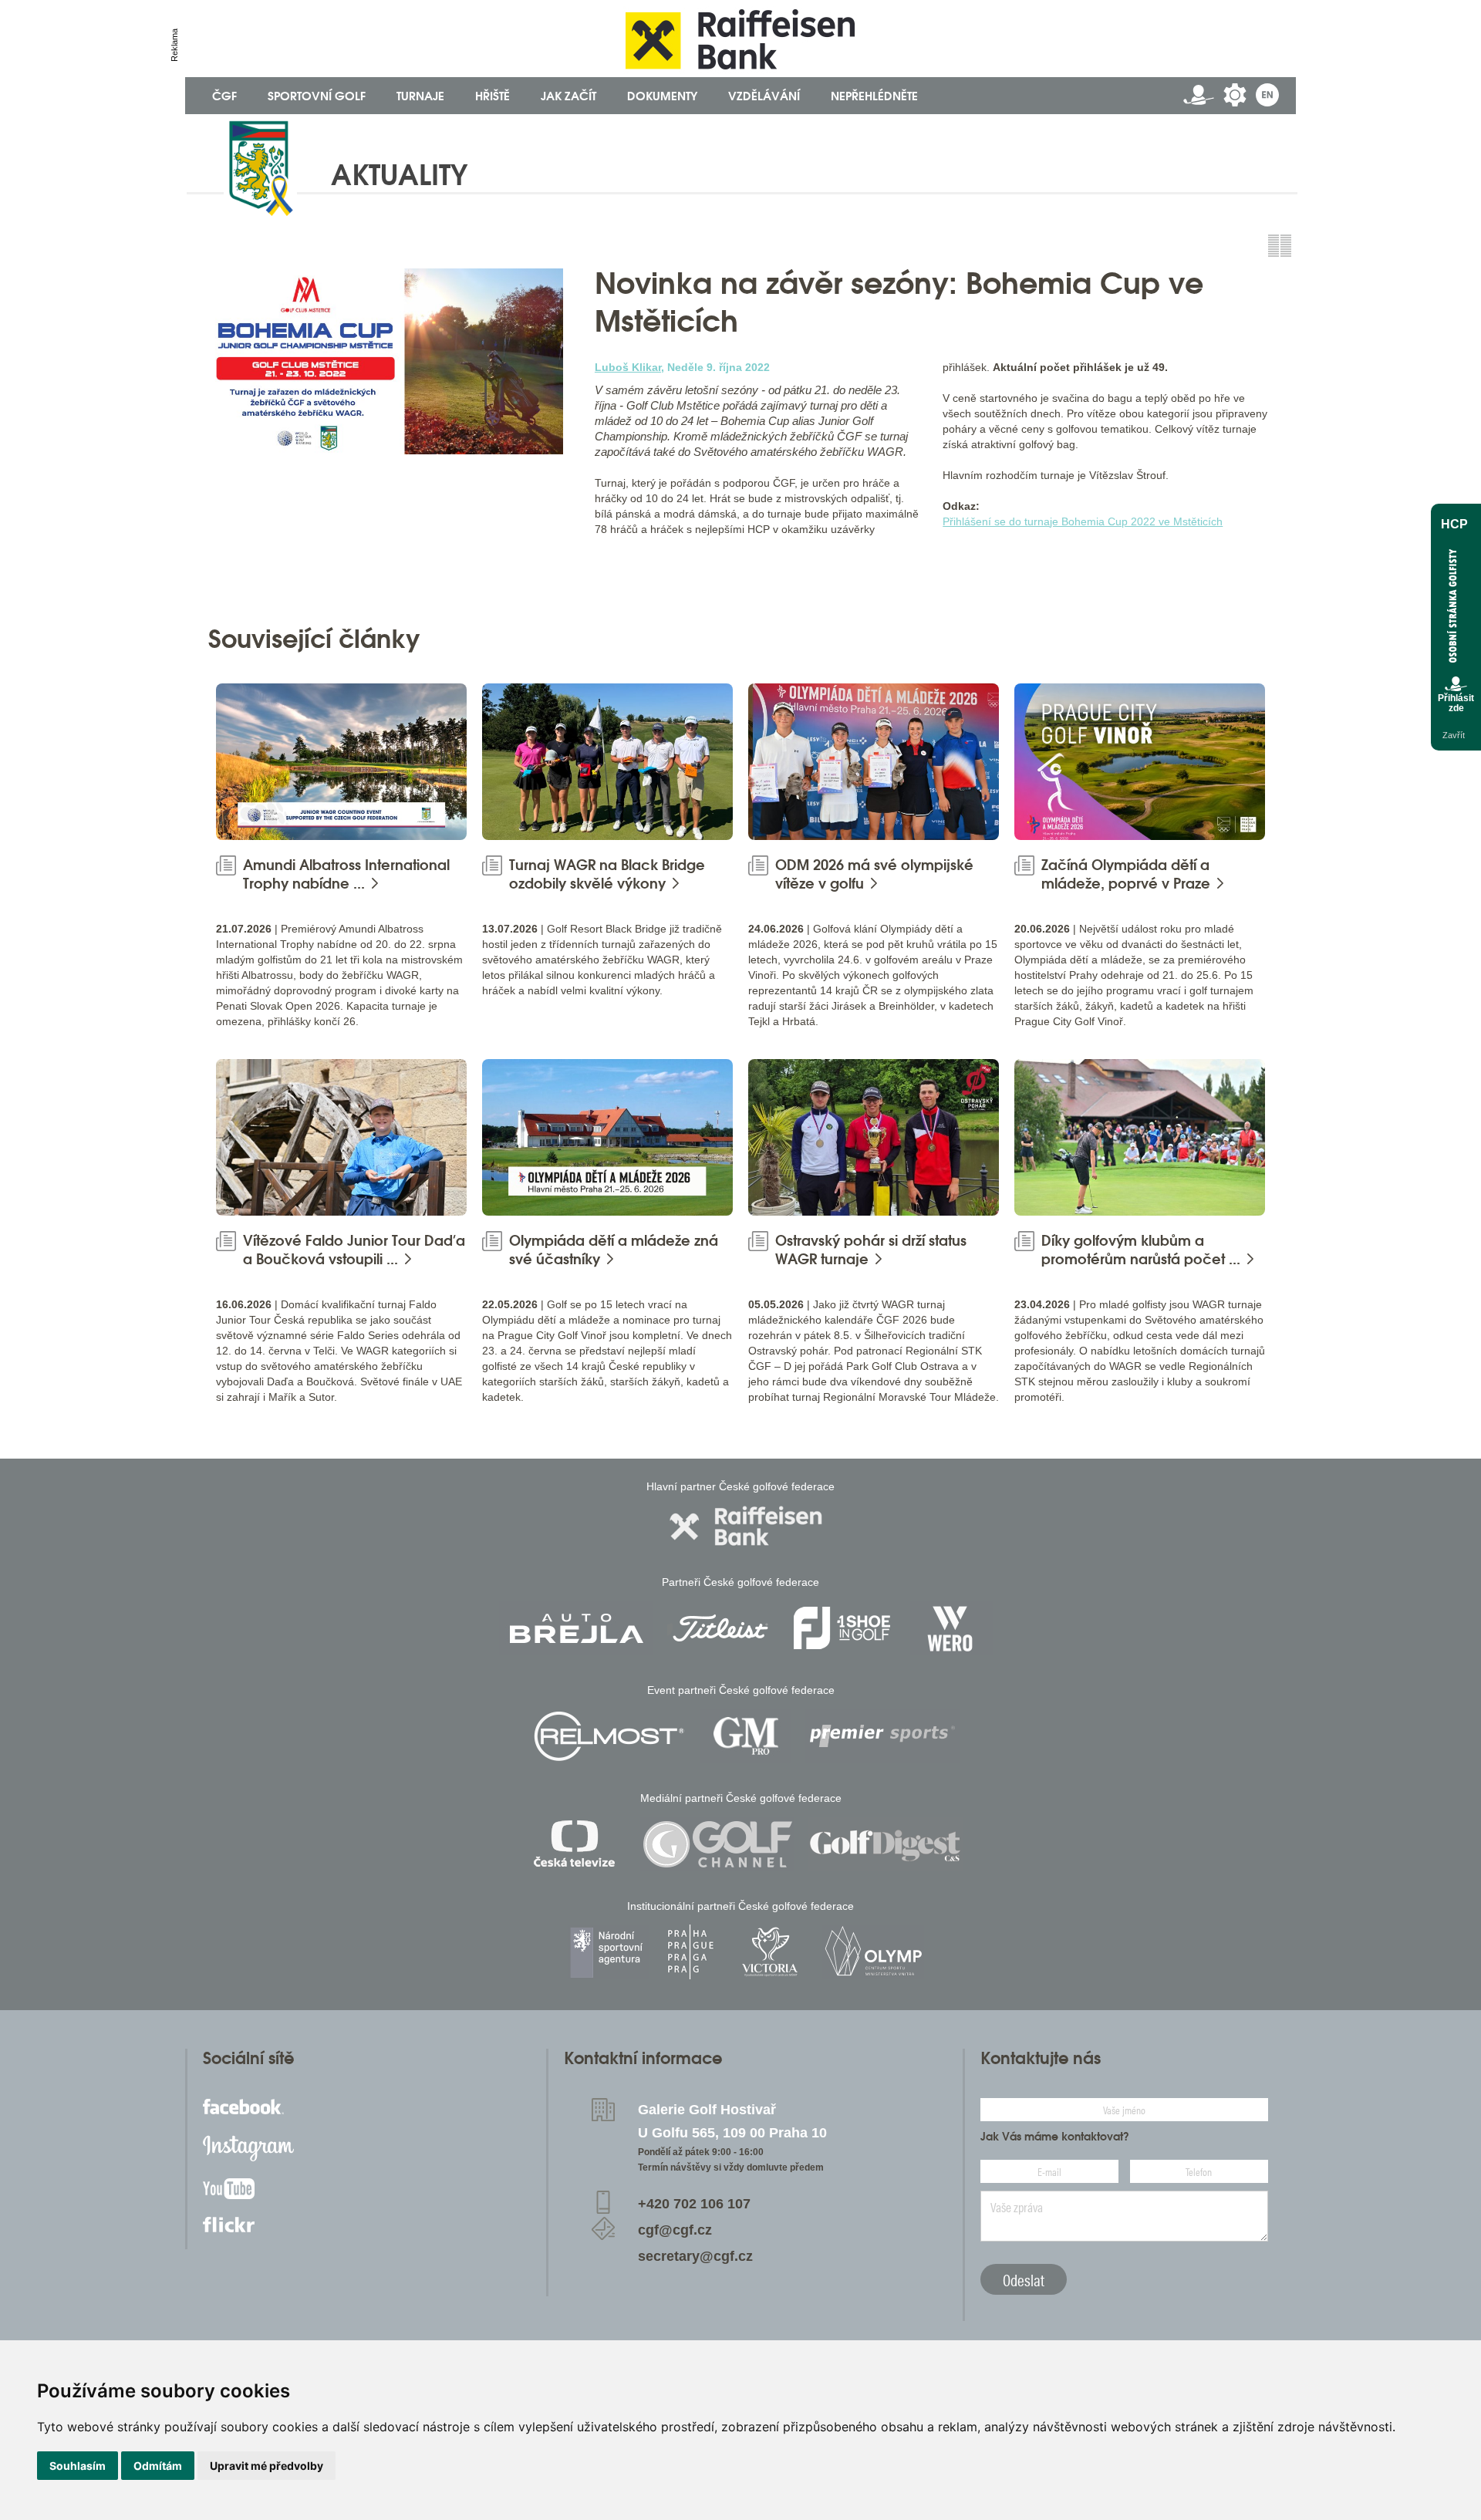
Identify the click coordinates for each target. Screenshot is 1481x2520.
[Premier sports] (882, 1736)
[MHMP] (690, 1952)
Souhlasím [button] (78, 2466)
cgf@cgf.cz (675, 2230)
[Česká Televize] (578, 1844)
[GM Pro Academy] (746, 1736)
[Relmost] (609, 1736)
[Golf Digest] (886, 1844)
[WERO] (951, 1628)
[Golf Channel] (717, 1844)
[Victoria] (770, 1952)
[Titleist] (720, 1628)
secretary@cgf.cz (695, 2256)
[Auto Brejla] (576, 1628)
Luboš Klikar (628, 367)
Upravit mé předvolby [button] (267, 2466)
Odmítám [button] (158, 2466)
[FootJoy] (842, 1628)
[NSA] (608, 1952)
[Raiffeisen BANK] (746, 1526)
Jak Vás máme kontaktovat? (1055, 2137)
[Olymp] (873, 1952)
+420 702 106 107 (694, 2204)
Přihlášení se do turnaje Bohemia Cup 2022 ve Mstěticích (1083, 521)
